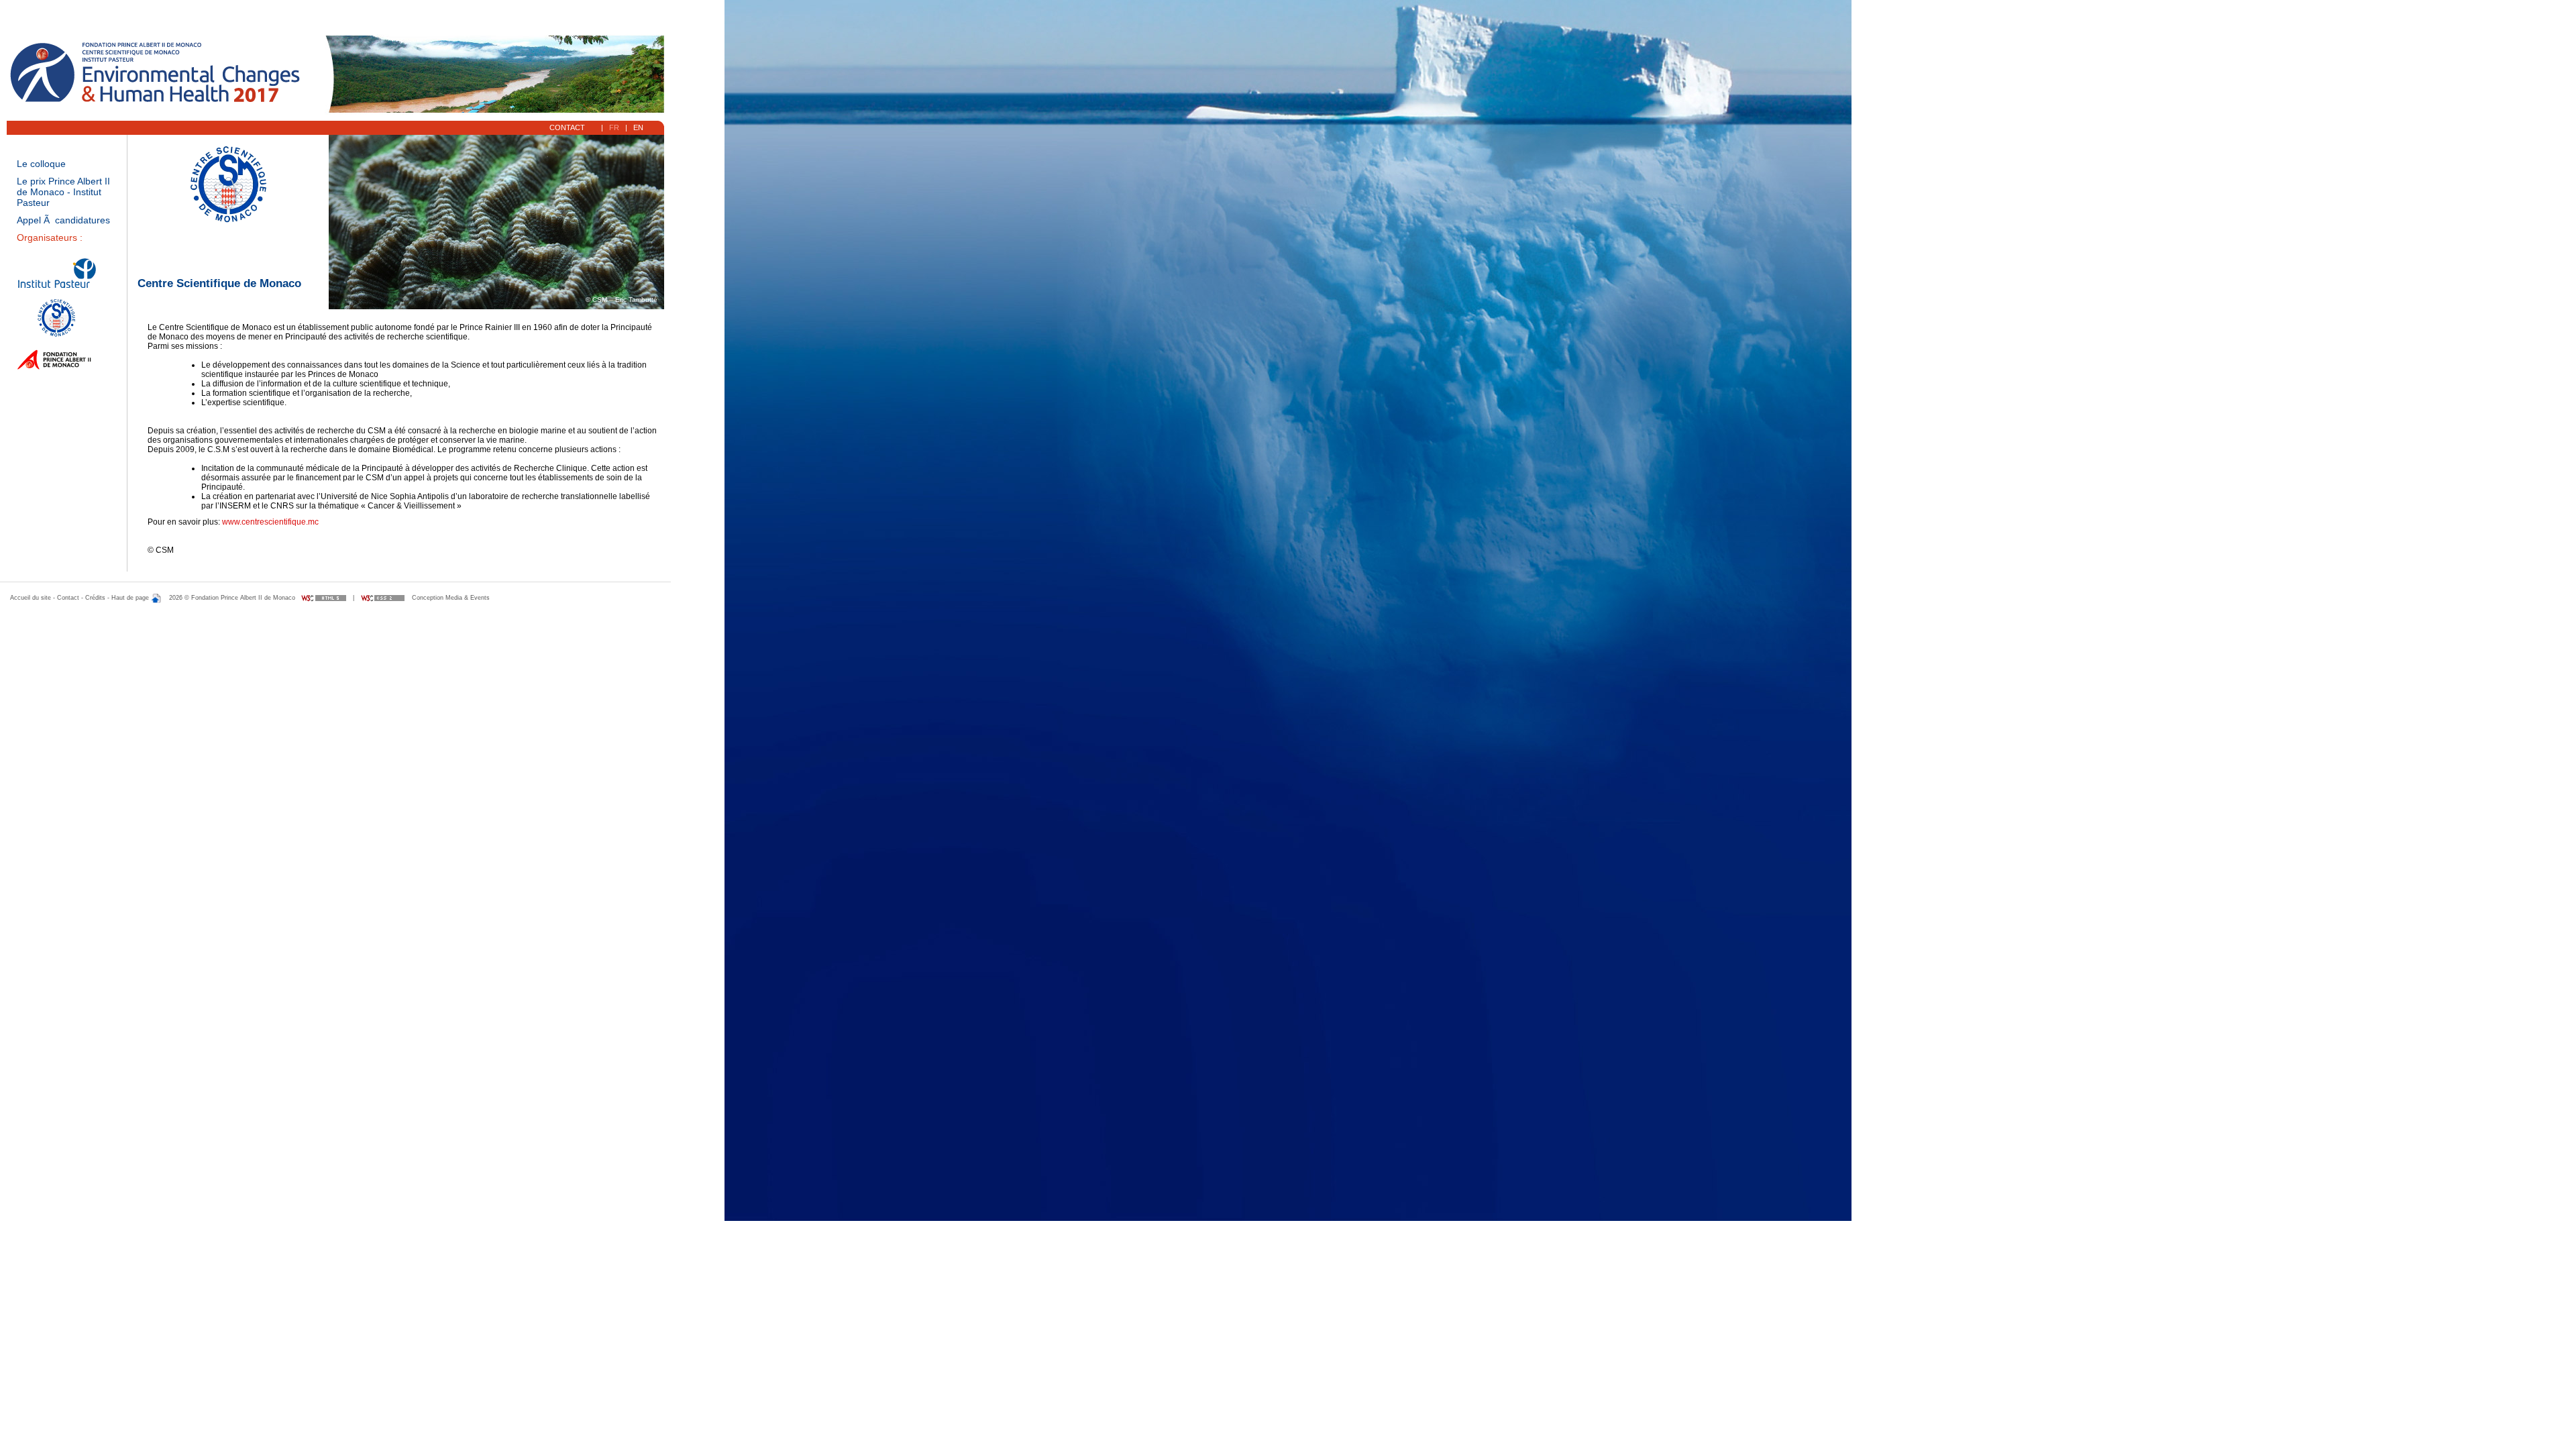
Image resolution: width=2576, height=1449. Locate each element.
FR (614, 127)
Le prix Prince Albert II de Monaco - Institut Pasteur (63, 192)
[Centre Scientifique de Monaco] (47, 335)
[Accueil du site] (162, 72)
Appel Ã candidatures (63, 220)
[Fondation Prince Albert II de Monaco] (55, 370)
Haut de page (131, 598)
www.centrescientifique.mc (270, 522)
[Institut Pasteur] (57, 290)
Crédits (95, 598)
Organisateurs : (50, 237)
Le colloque (41, 164)
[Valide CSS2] (383, 598)
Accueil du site (31, 598)
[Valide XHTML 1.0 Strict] (324, 598)
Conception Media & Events (451, 598)
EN (638, 127)
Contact (568, 127)
